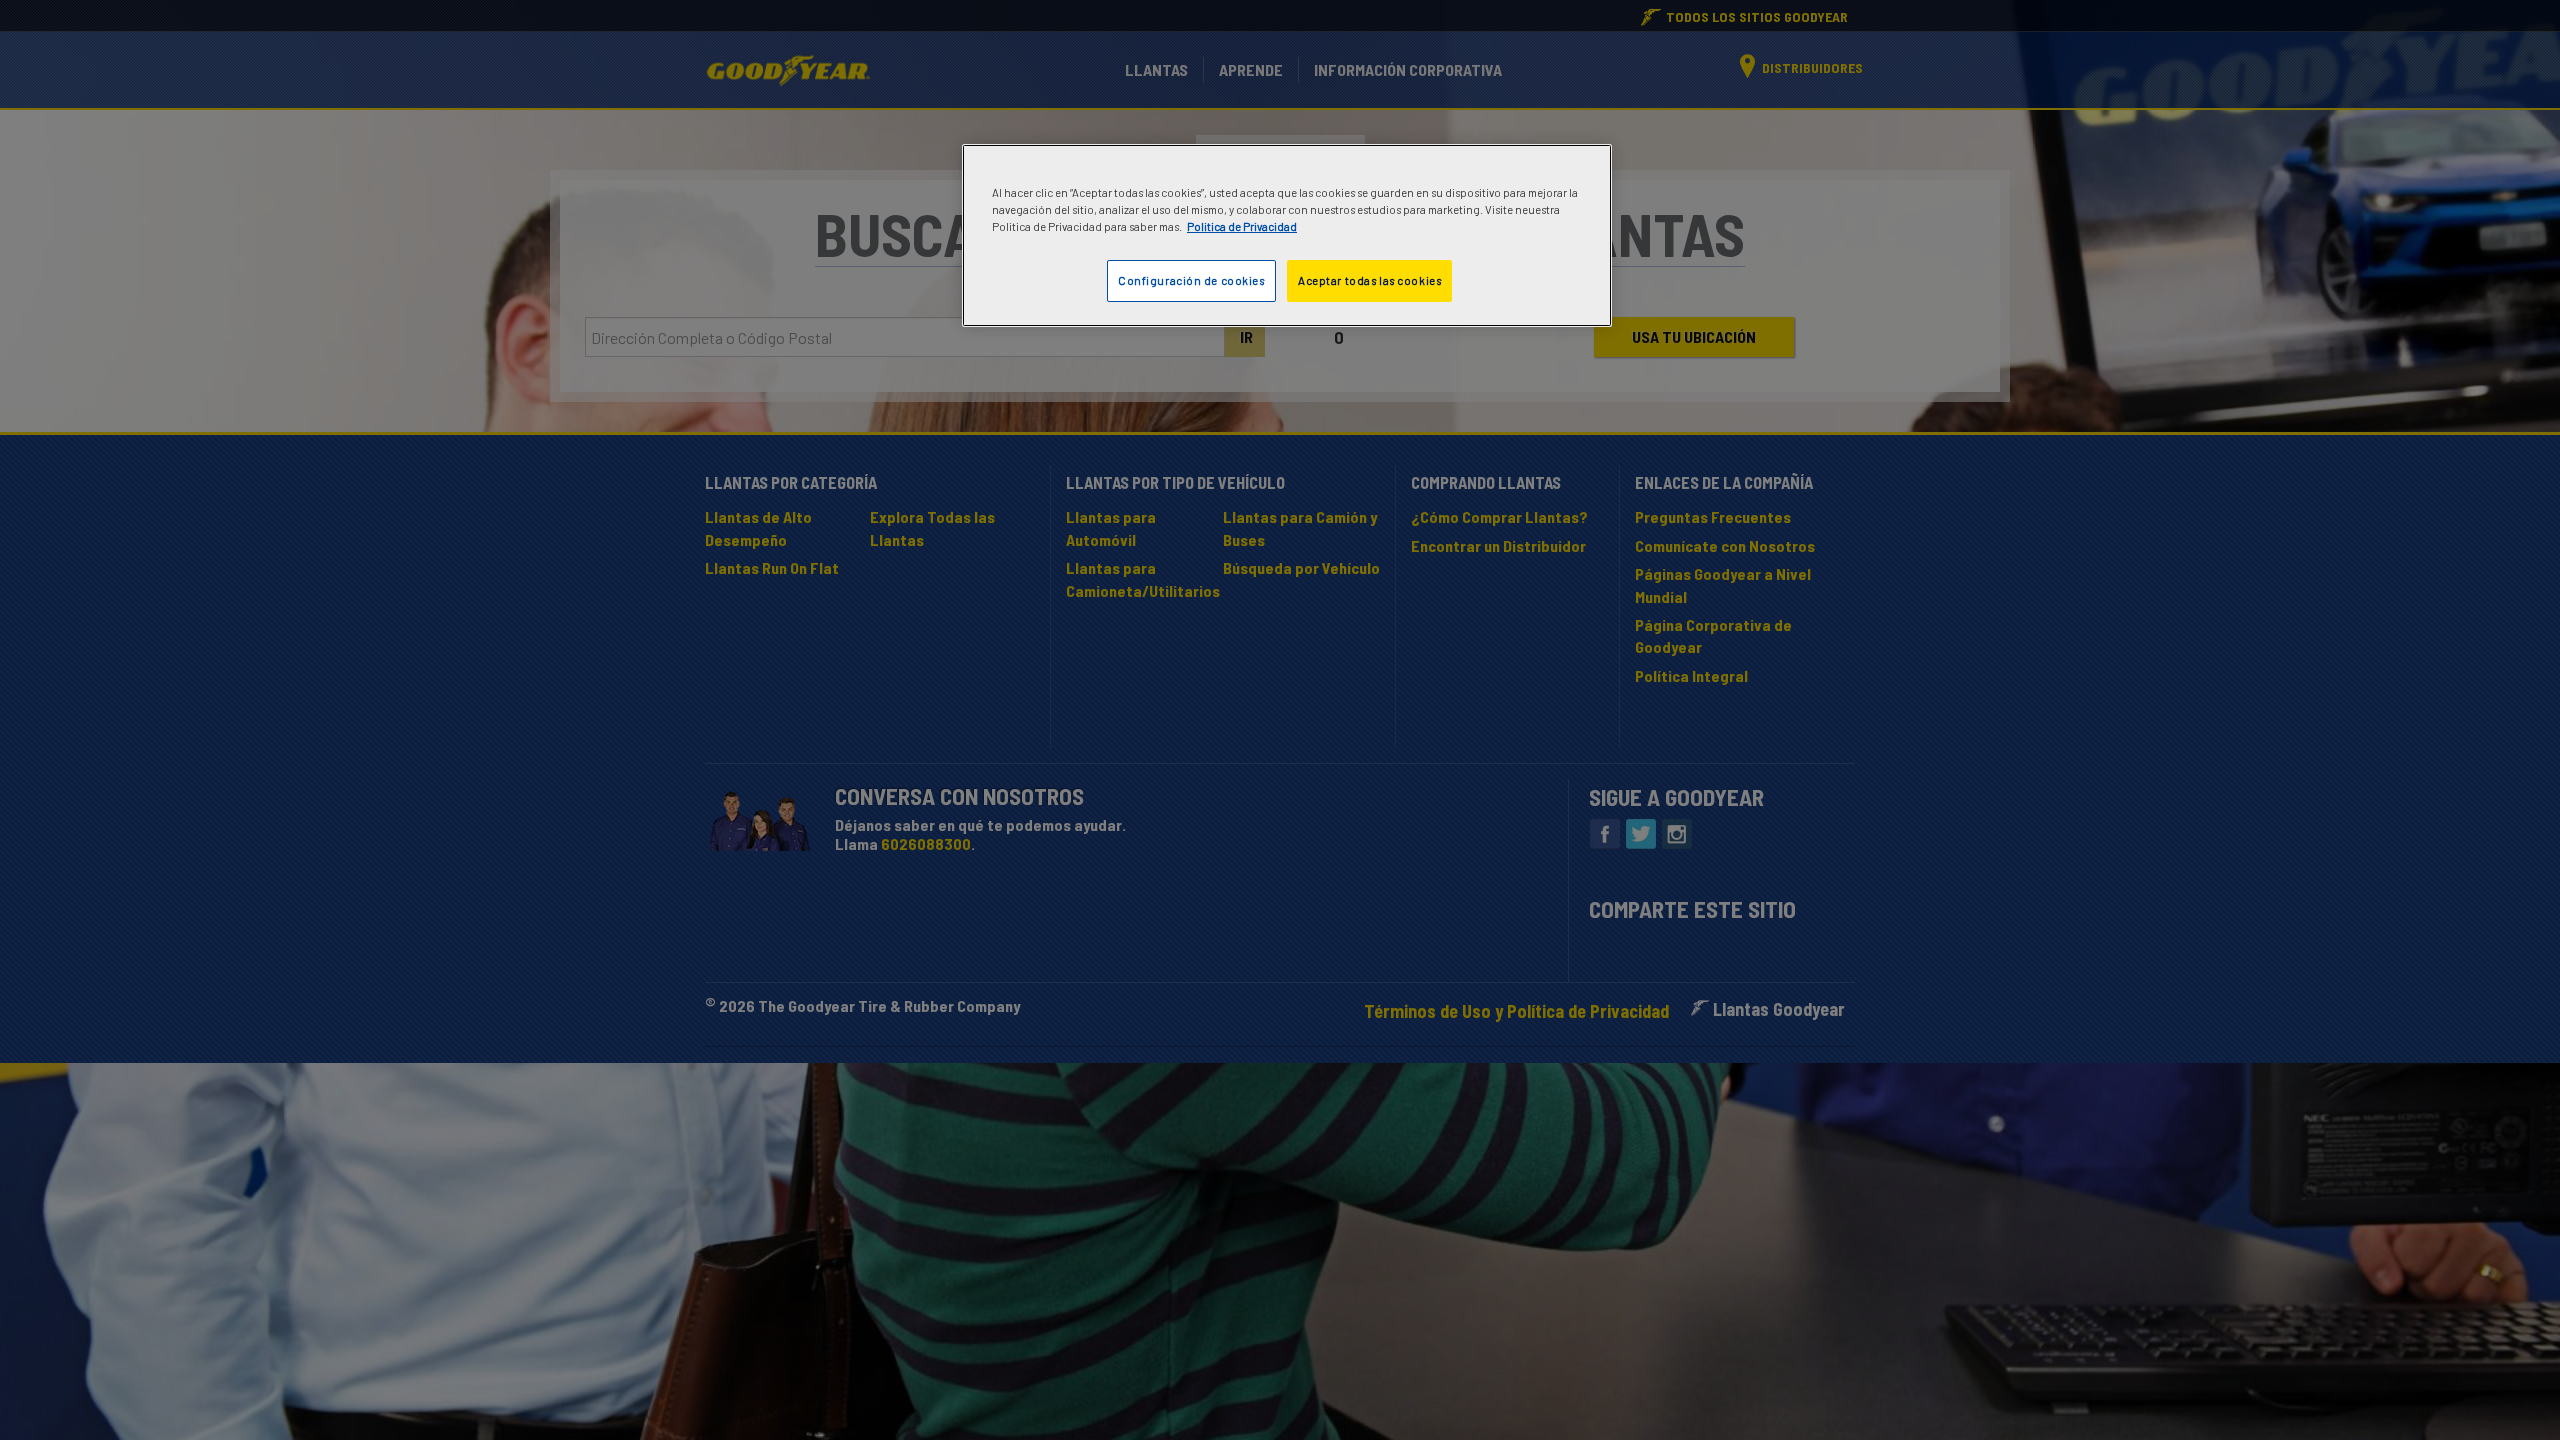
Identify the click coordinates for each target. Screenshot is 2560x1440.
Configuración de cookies (1191, 280)
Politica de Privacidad (1242, 226)
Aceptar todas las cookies (1369, 280)
